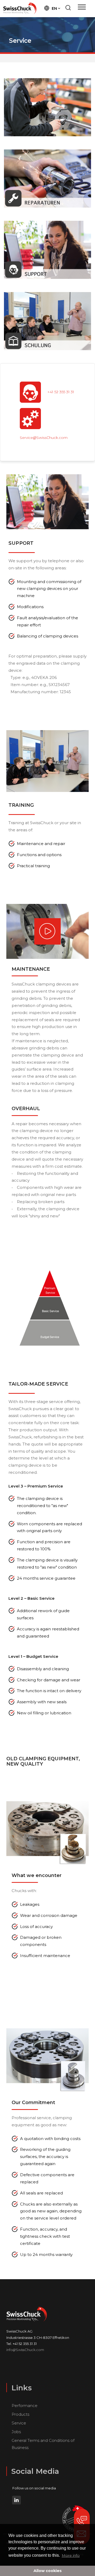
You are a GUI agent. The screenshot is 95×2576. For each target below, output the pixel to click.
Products (20, 2414)
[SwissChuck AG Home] (20, 8)
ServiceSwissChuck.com (44, 438)
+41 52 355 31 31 (61, 392)
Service (19, 2423)
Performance (25, 2406)
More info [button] (71, 2555)
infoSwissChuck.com (25, 2350)
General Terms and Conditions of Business (43, 2444)
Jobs (16, 2432)
